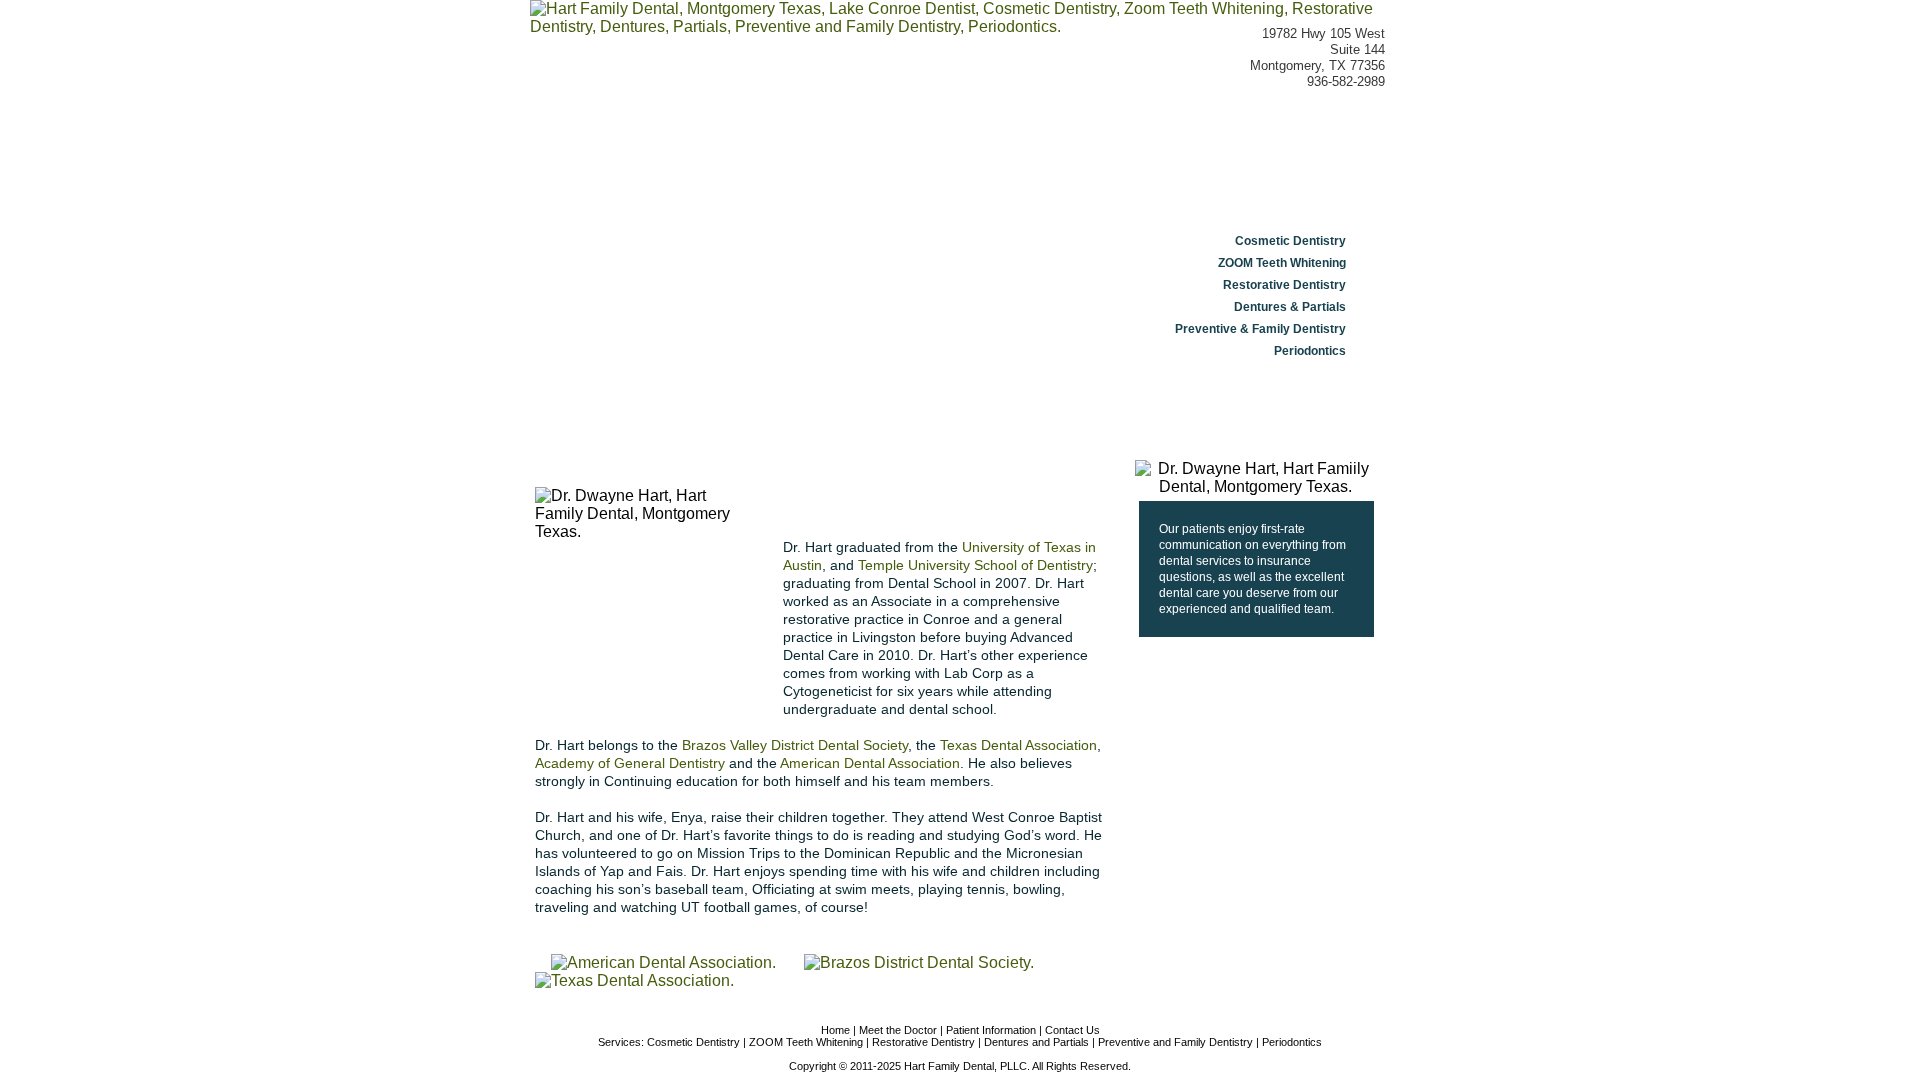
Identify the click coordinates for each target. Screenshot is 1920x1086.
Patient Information (1161, 129)
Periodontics (1310, 351)
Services (1016, 129)
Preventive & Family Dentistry (1260, 329)
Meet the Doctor (736, 129)
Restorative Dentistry (1284, 285)
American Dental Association (870, 763)
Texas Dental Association (1018, 745)
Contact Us (1314, 129)
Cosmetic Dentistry (1290, 241)
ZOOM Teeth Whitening (1282, 263)
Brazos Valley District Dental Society (795, 745)
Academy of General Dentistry (630, 763)
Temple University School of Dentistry (975, 565)
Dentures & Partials (1290, 307)
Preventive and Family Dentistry (1175, 1042)
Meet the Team (881, 129)
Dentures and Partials (1036, 1042)
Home (599, 129)
